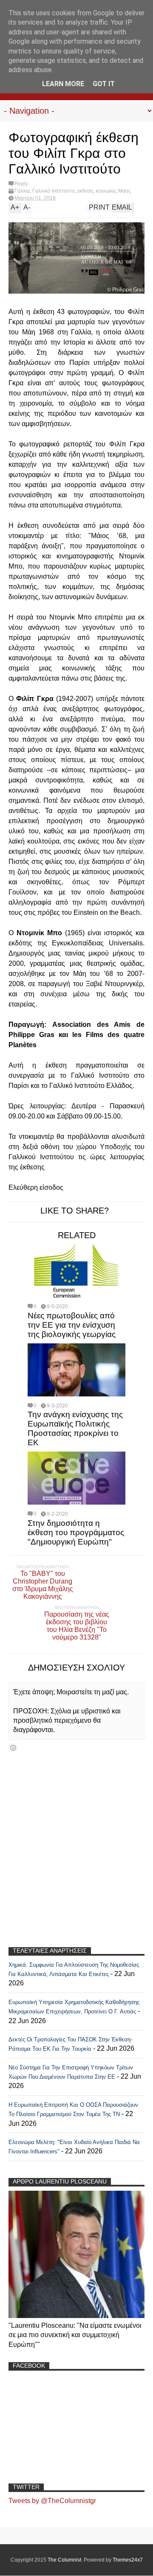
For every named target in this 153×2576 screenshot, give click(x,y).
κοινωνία (106, 191)
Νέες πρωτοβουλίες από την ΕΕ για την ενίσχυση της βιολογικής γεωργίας (72, 1325)
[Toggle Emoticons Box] (13, 1748)
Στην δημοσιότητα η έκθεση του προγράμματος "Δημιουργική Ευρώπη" (76, 1532)
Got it (104, 84)
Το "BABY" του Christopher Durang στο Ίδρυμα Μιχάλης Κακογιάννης (43, 1585)
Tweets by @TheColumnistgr (52, 2501)
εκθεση (85, 191)
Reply (21, 184)
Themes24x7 (128, 2560)
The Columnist (64, 2560)
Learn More (63, 84)
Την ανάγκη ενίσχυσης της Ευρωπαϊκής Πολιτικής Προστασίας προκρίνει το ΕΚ (75, 1428)
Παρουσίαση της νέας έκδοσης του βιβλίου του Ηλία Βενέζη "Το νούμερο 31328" (77, 1626)
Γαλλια (22, 191)
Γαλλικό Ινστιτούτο (54, 191)
